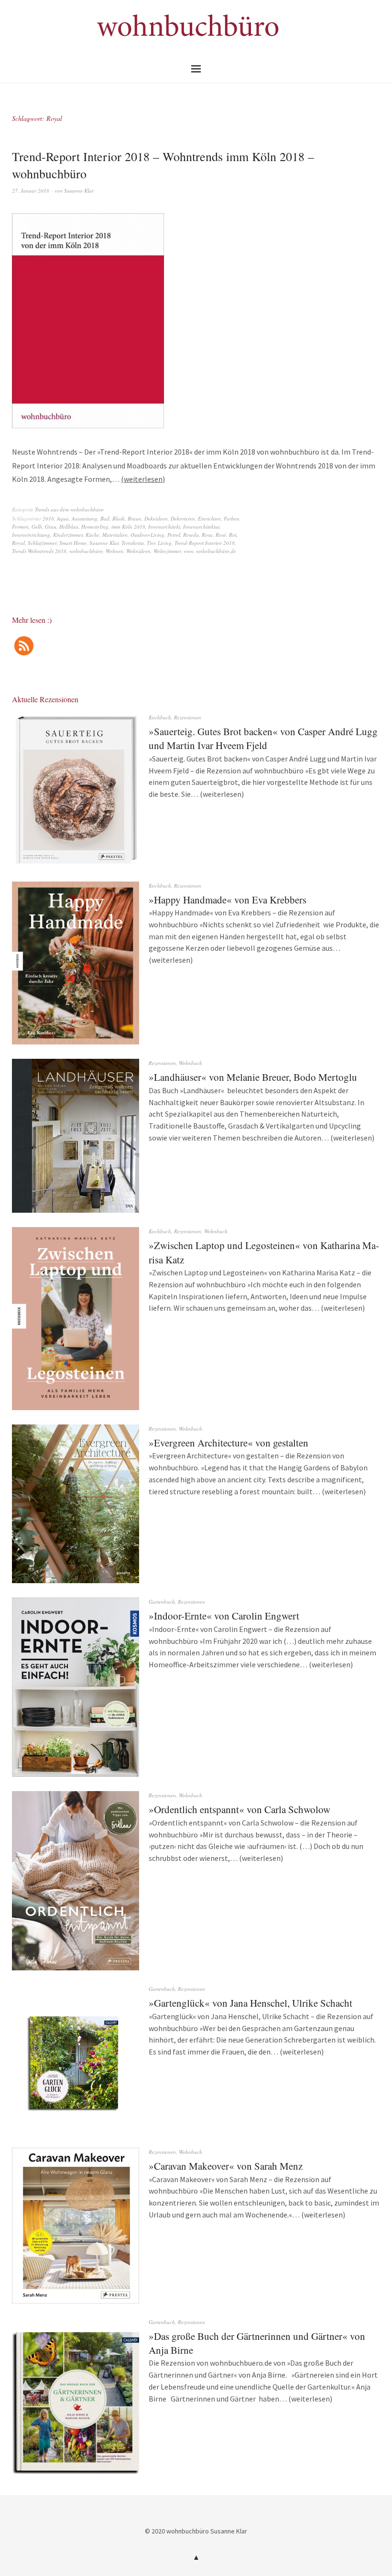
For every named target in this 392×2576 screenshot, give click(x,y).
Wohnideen (138, 551)
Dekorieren (183, 518)
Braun (135, 518)
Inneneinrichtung (31, 535)
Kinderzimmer (68, 535)
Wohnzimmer (167, 551)
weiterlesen (143, 479)
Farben (232, 518)
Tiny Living (159, 543)
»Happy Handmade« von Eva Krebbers (228, 900)
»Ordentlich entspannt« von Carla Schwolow (240, 1809)
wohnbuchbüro (86, 551)
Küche (93, 535)
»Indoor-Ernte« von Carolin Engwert (224, 1616)
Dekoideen (156, 518)
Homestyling (95, 527)
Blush (119, 518)
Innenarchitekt (164, 527)
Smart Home (73, 543)
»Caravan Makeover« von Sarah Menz (226, 2166)
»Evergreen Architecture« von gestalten (229, 1443)
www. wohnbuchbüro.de (210, 551)
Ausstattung (85, 518)
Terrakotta (133, 543)
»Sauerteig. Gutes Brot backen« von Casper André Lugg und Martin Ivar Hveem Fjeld (263, 738)
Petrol (174, 535)
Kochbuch (160, 717)
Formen (20, 527)
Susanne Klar (79, 190)
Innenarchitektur (201, 527)
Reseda (191, 535)
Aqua (63, 518)
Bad (105, 518)
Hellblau (69, 527)
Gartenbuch (162, 1602)
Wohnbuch (191, 1063)
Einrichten (209, 518)
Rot (233, 535)
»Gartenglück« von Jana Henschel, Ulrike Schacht (250, 2003)
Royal (18, 543)
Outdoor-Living (147, 535)
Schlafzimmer (42, 543)
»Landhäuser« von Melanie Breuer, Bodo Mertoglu (253, 1077)
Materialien (115, 535)
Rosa (207, 535)
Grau (51, 527)
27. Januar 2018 (31, 190)
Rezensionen (188, 717)
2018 (48, 518)
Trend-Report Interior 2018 (205, 543)
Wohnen (114, 551)
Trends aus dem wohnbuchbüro (69, 509)
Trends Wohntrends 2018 (39, 551)
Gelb (37, 527)
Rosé (221, 535)
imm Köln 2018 (128, 527)
